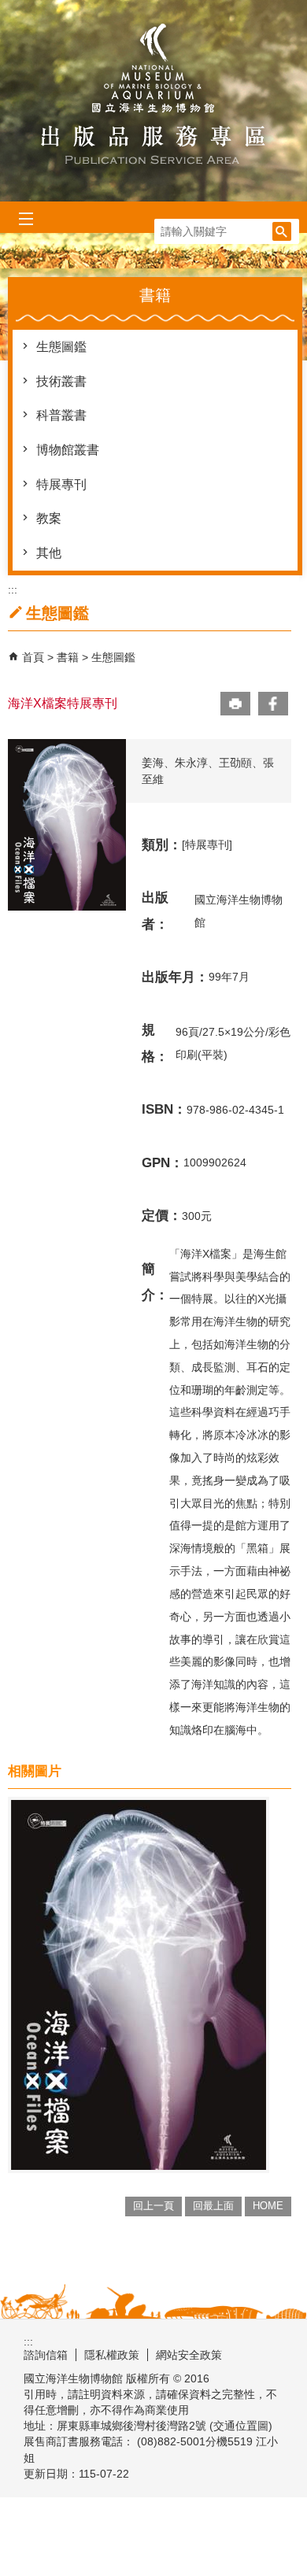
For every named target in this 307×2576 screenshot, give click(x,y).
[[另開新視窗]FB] (273, 704)
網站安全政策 (189, 2355)
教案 (49, 518)
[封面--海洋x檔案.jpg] (139, 1985)
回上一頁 (153, 2206)
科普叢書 (61, 415)
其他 (49, 553)
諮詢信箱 (46, 2355)
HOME (268, 2206)
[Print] (235, 704)
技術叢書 (61, 381)
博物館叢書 (68, 450)
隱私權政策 (112, 2355)
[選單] (26, 219)
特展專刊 (61, 484)
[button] (282, 231)
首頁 (33, 657)
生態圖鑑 (61, 347)
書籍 (69, 657)
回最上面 (213, 2206)
